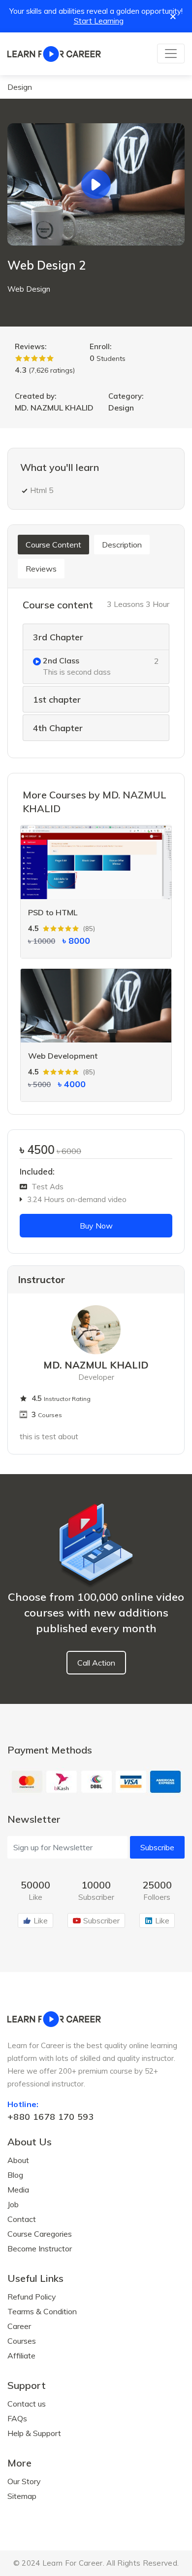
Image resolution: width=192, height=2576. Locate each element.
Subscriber (101, 1920)
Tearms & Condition (42, 2311)
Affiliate (21, 2356)
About (18, 2160)
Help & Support (34, 2433)
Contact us (27, 2404)
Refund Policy (32, 2297)
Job (13, 2204)
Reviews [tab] (41, 569)
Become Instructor (40, 2248)
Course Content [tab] (53, 545)
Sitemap (22, 2496)
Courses (22, 2341)
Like (41, 1920)
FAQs (17, 2418)
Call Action (96, 1663)
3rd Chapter (58, 637)
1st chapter (57, 700)
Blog (15, 2175)
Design (20, 87)
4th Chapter (58, 728)
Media (18, 2190)
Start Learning (99, 21)
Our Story (24, 2481)
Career (19, 2326)
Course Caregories (40, 2234)
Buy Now (96, 1226)
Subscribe (157, 1847)
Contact (22, 2219)
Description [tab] (122, 545)
